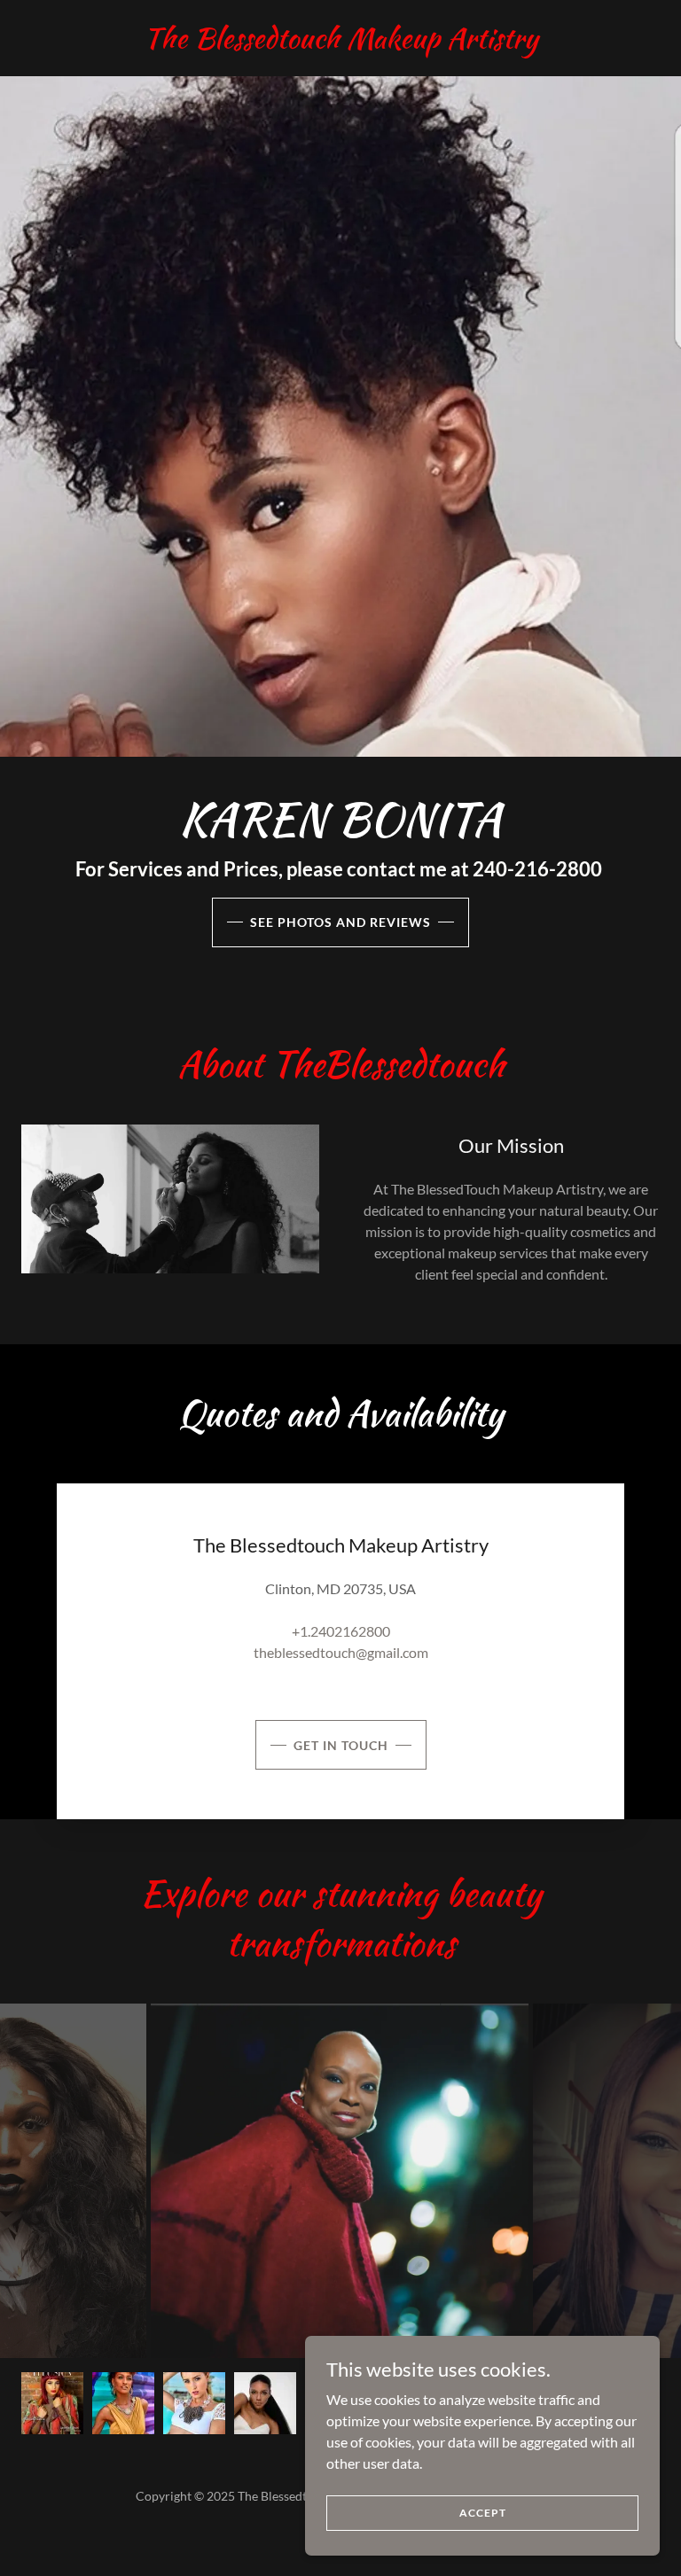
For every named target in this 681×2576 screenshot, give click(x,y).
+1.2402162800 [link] (341, 1631)
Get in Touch (341, 1745)
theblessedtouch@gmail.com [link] (341, 1652)
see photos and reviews (340, 922)
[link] (341, 42)
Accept (483, 2513)
